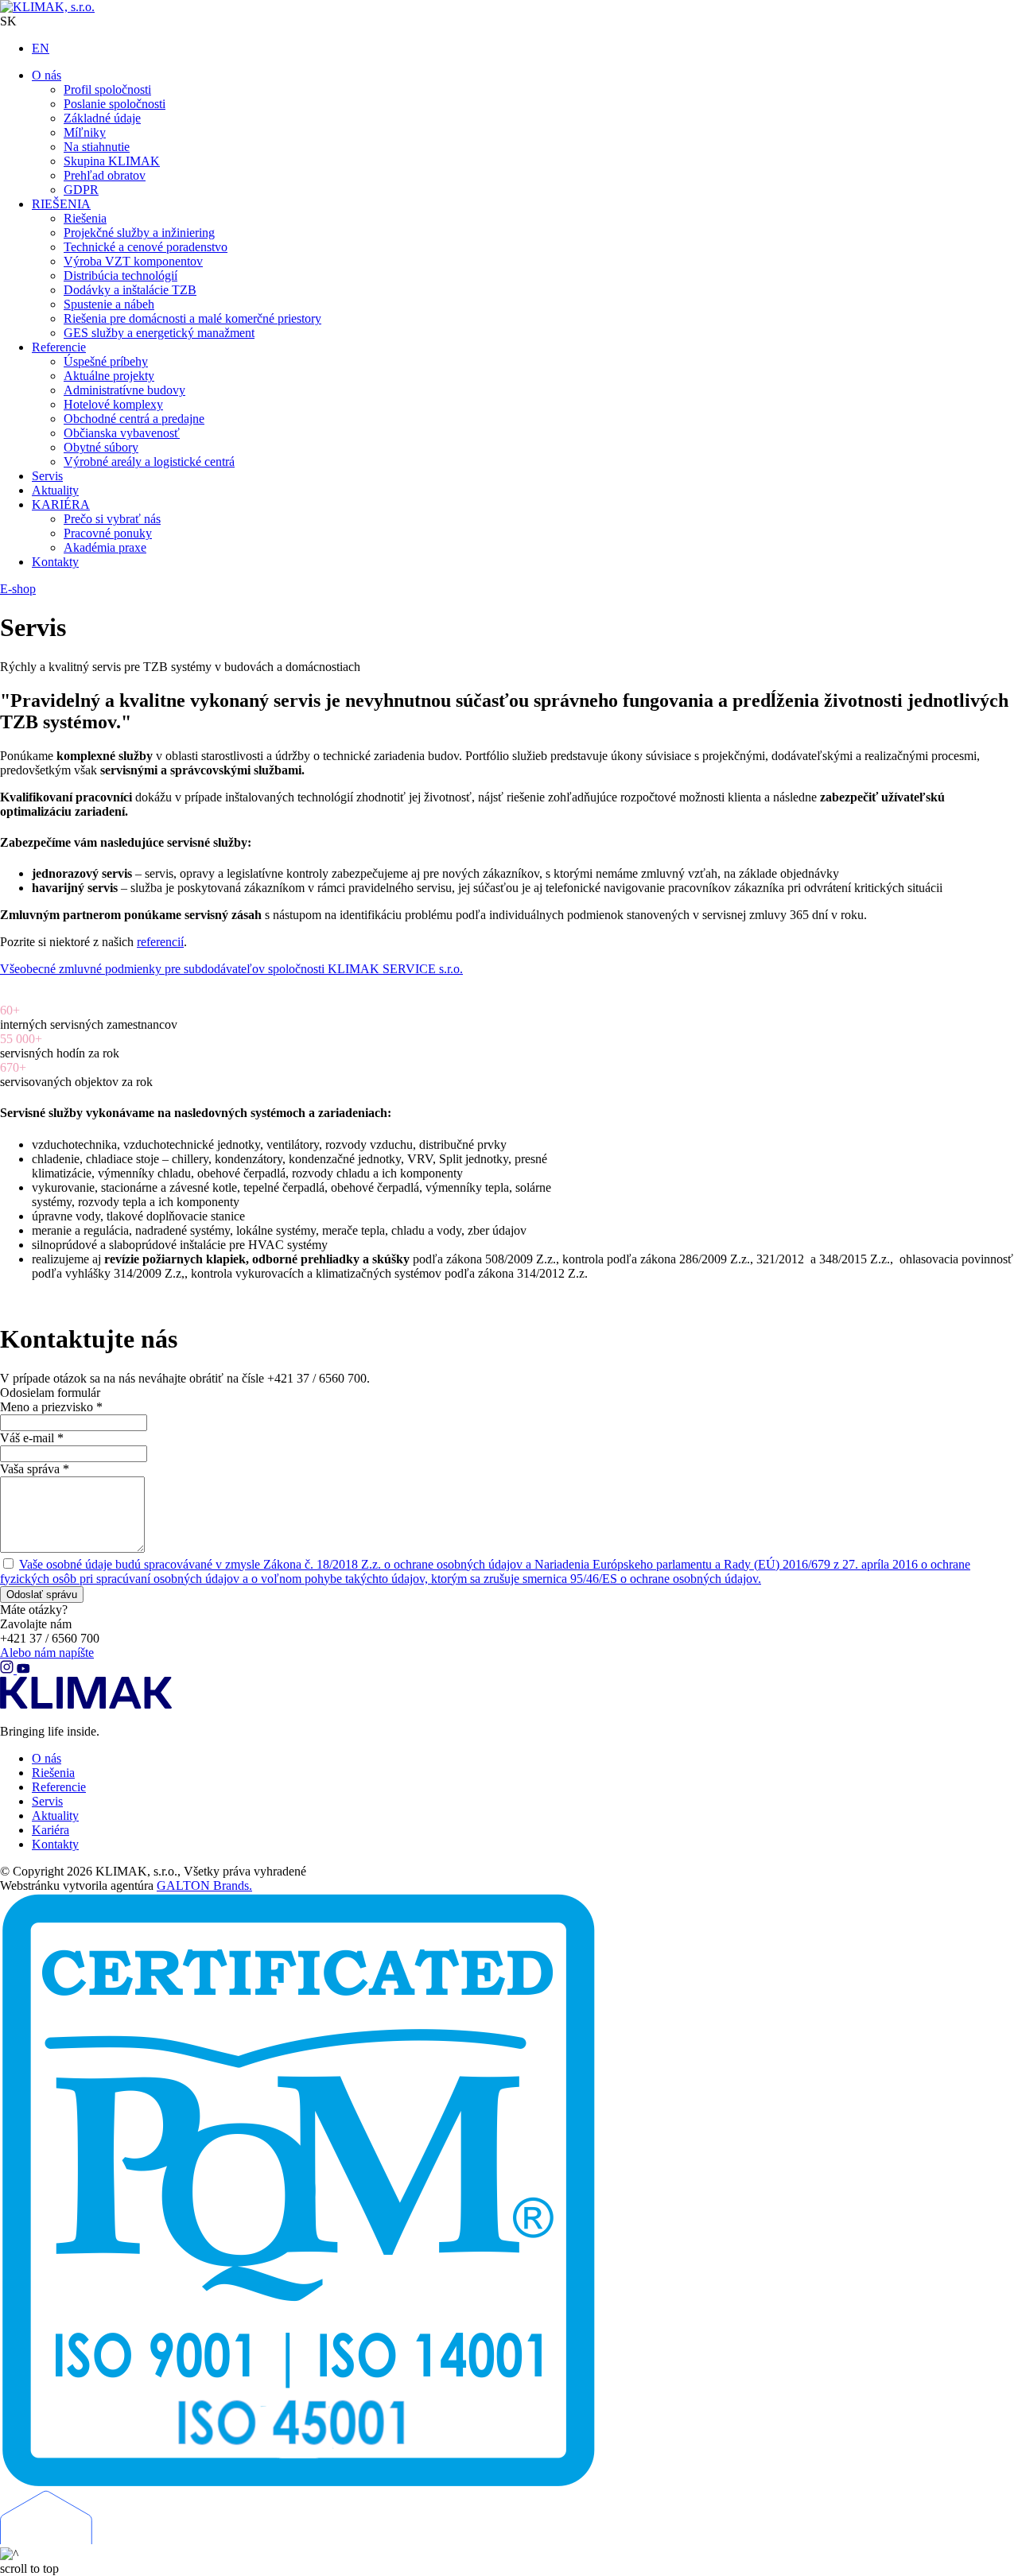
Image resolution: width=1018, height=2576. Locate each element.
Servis (47, 1801)
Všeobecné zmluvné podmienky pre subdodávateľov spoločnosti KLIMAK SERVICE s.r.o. (231, 969)
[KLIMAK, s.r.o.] (103, 7)
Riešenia (53, 1773)
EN (41, 48)
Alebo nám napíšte (47, 1653)
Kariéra (51, 1830)
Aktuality (55, 1816)
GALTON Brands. (204, 1885)
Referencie (59, 1787)
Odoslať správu (42, 1594)
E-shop (18, 589)
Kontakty (55, 1844)
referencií (160, 942)
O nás (47, 1758)
